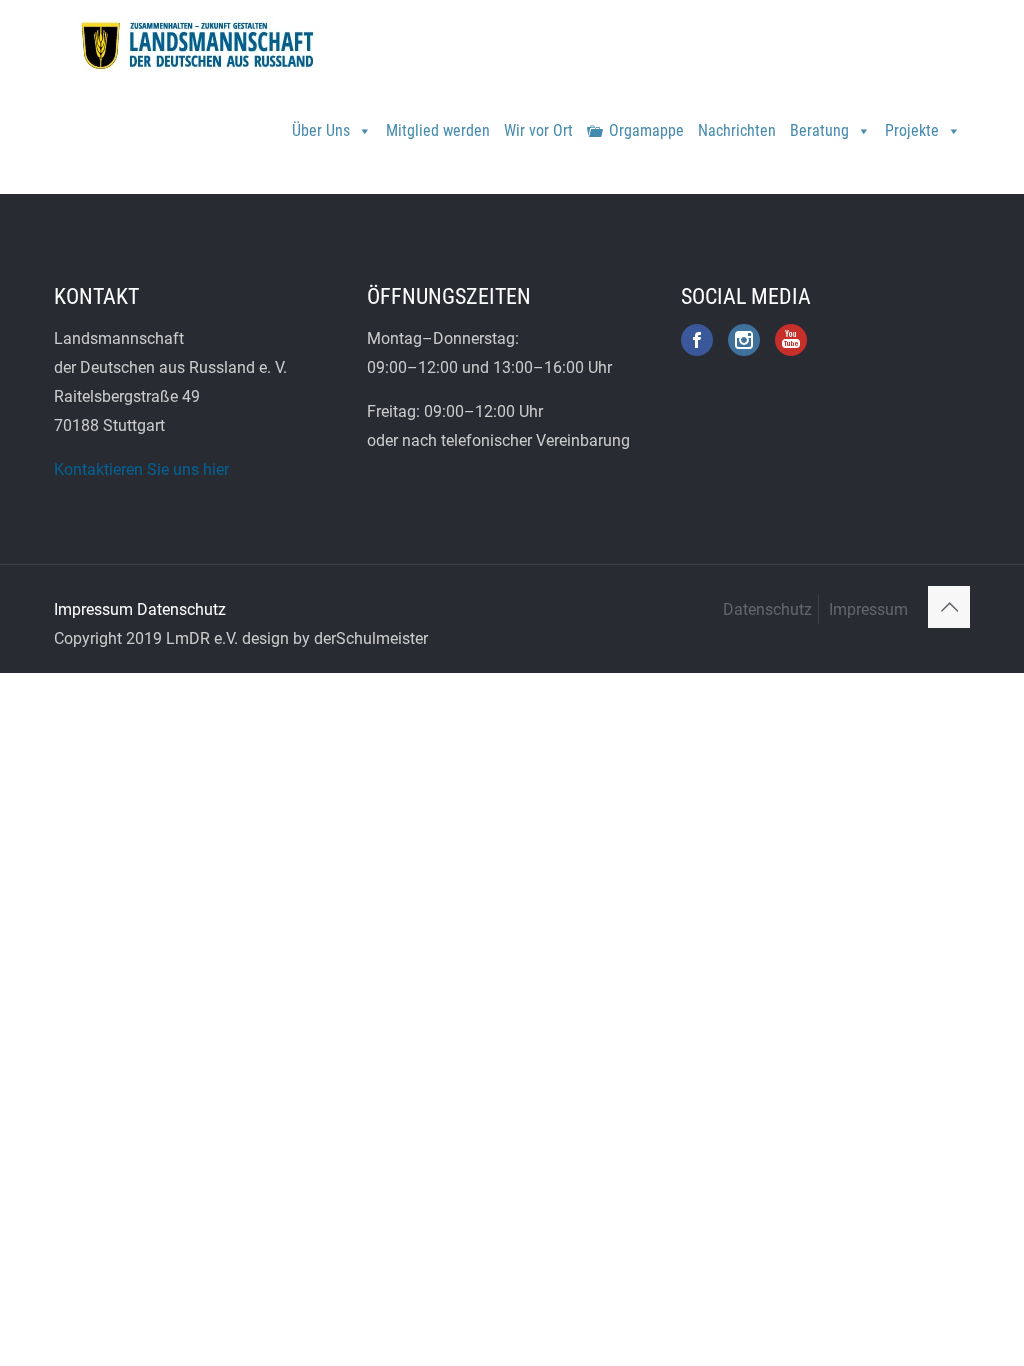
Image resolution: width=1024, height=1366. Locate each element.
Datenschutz (181, 609)
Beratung (819, 130)
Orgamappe (646, 130)
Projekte (912, 130)
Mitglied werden (438, 130)
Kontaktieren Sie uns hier (141, 469)
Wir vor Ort (538, 130)
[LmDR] (195, 45)
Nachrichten (737, 130)
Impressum (93, 609)
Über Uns (321, 130)
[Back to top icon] (949, 607)
